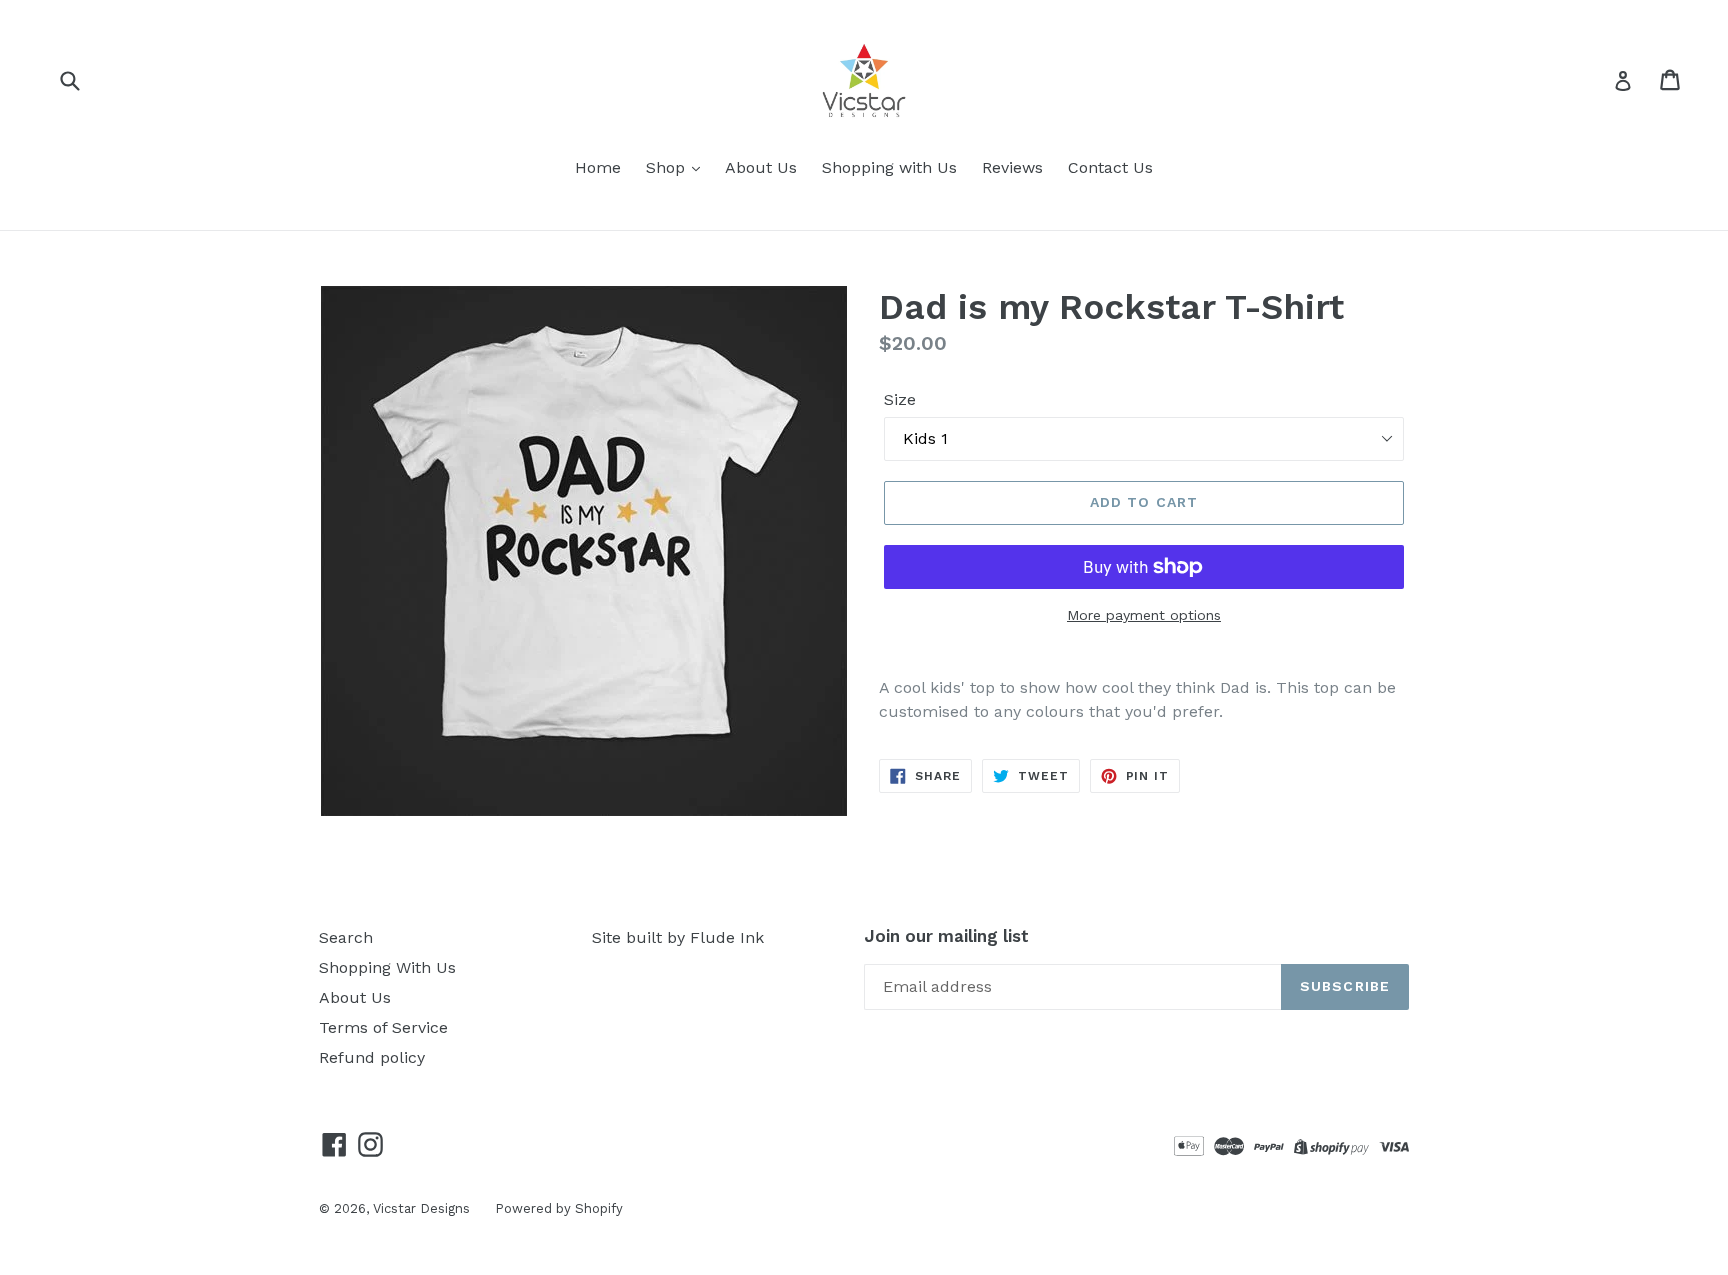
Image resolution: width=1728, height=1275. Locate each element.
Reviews (1012, 167)
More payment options (1144, 615)
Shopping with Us (889, 167)
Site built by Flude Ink (678, 937)
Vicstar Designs (421, 1208)
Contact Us (1110, 167)
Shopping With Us (387, 967)
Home (598, 167)
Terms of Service (383, 1027)
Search (346, 937)
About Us (761, 167)
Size (900, 399)
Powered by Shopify (559, 1208)
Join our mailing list (946, 936)
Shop (668, 167)
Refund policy (372, 1057)
